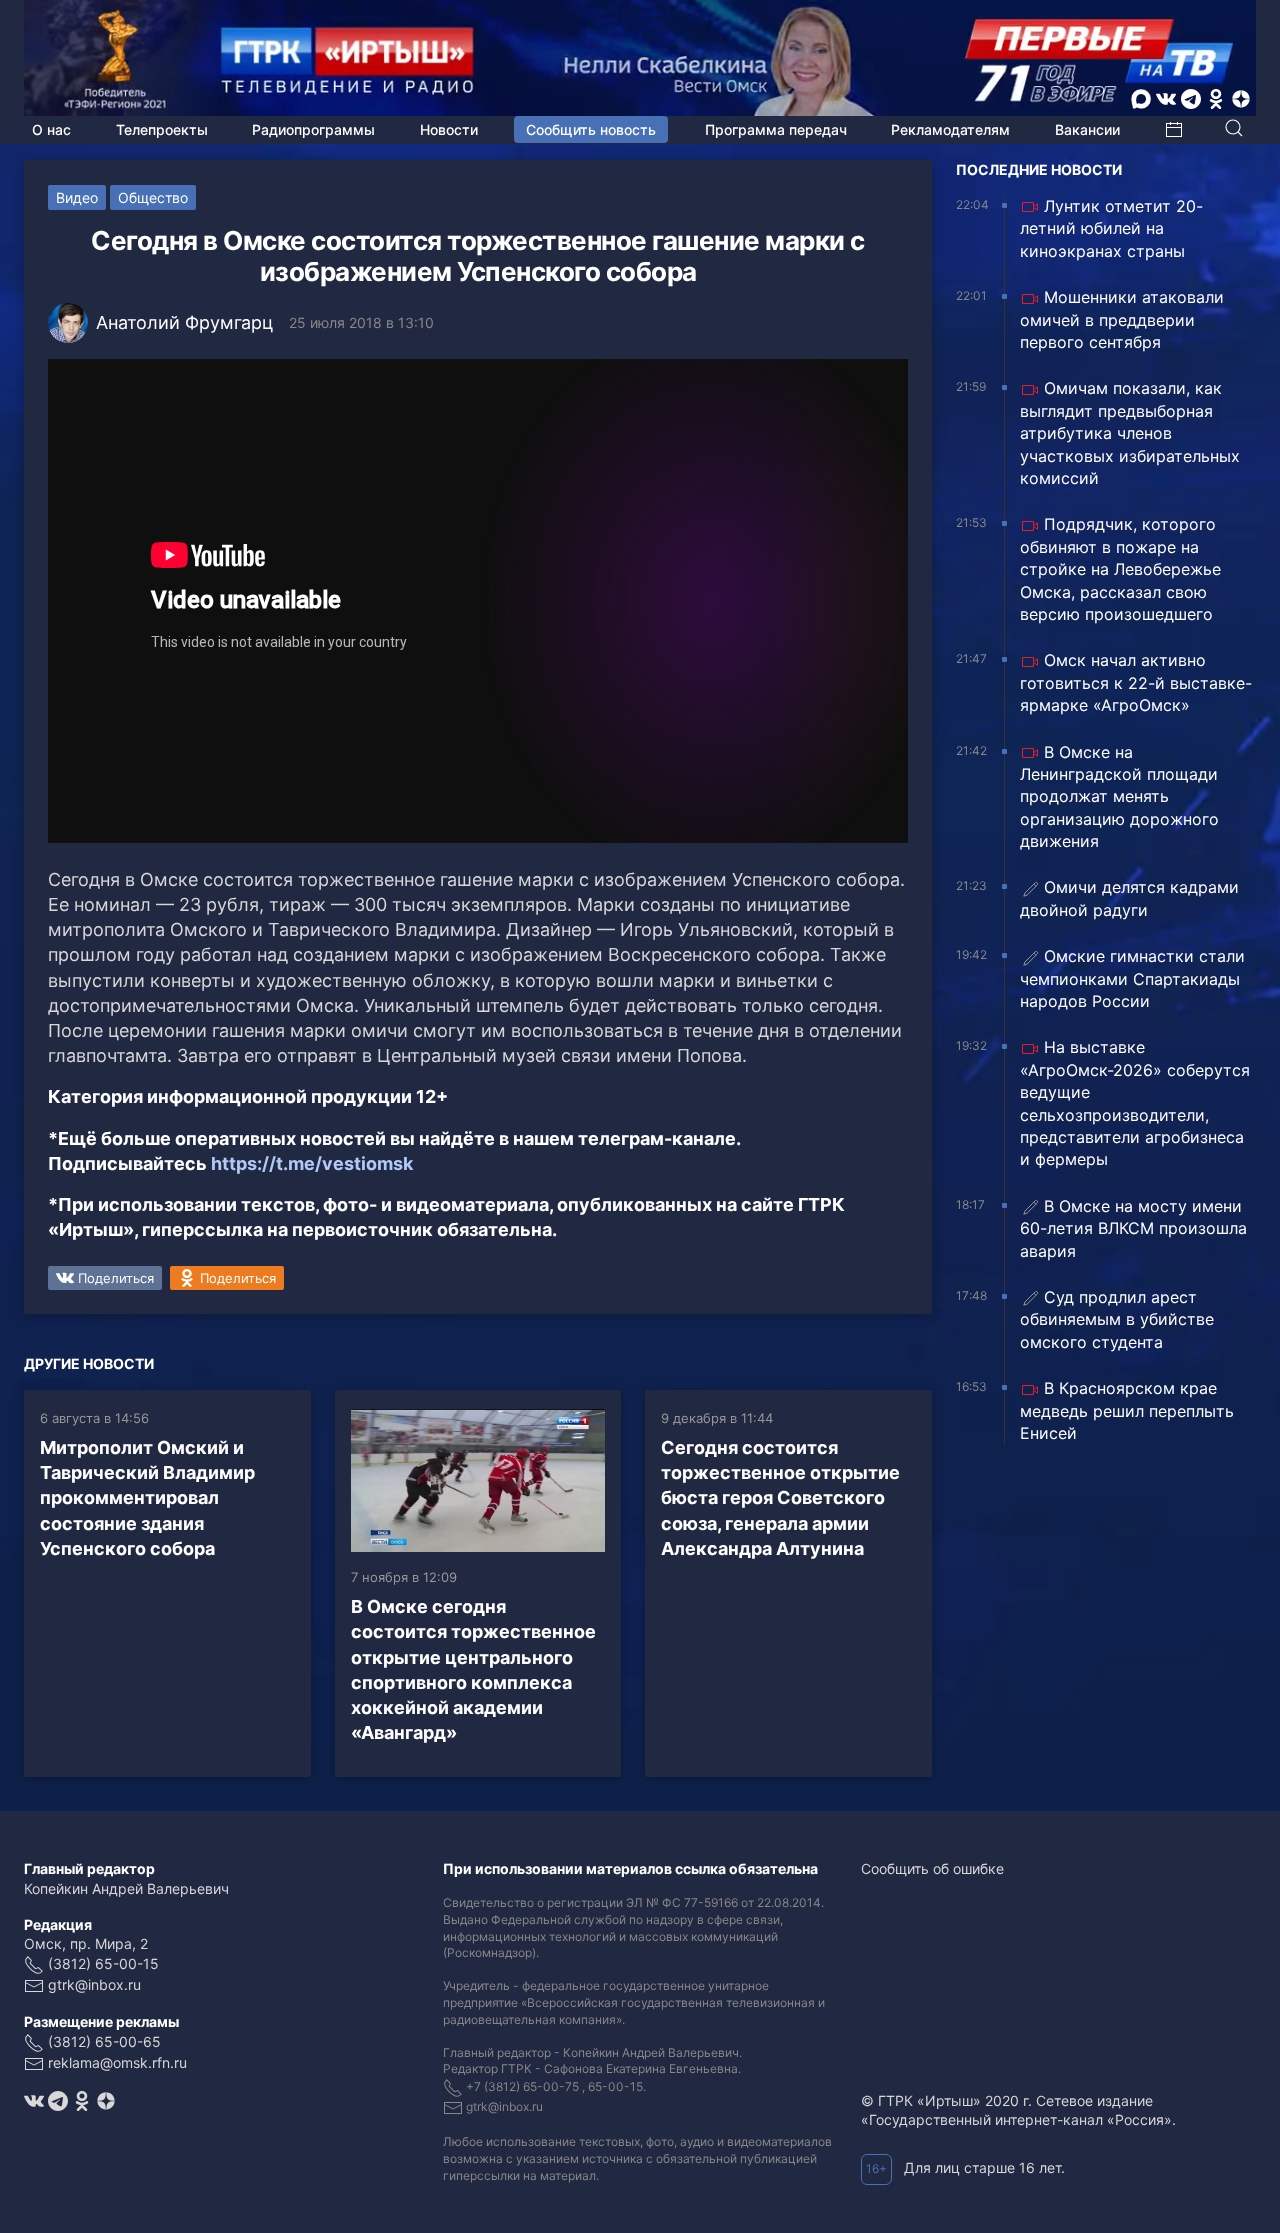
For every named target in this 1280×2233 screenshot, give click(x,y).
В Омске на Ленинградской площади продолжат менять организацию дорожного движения (1119, 797)
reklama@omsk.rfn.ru (117, 2062)
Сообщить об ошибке (932, 1868)
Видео (77, 197)
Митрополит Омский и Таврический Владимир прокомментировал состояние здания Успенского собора (147, 1498)
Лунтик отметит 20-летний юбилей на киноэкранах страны (1111, 228)
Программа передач (776, 129)
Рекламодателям (950, 129)
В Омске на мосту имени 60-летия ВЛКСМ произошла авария (1133, 1228)
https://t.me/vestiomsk (312, 1163)
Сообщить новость (591, 129)
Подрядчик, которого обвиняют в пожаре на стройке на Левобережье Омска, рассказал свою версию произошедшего (1120, 569)
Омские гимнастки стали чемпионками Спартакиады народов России (1132, 978)
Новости (449, 129)
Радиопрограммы (313, 129)
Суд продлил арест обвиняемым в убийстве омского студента (1117, 1319)
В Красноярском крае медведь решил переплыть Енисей (1127, 1410)
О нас (51, 129)
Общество (153, 197)
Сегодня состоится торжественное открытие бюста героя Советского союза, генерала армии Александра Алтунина (780, 1498)
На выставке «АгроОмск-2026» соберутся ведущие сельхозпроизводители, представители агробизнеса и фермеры (1135, 1103)
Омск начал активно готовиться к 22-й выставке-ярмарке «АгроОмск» (1136, 682)
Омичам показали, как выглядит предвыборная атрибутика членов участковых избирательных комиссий (1130, 433)
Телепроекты (162, 129)
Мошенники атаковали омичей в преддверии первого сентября (1122, 319)
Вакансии (1087, 129)
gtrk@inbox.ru (94, 1984)
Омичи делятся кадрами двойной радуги (1129, 898)
